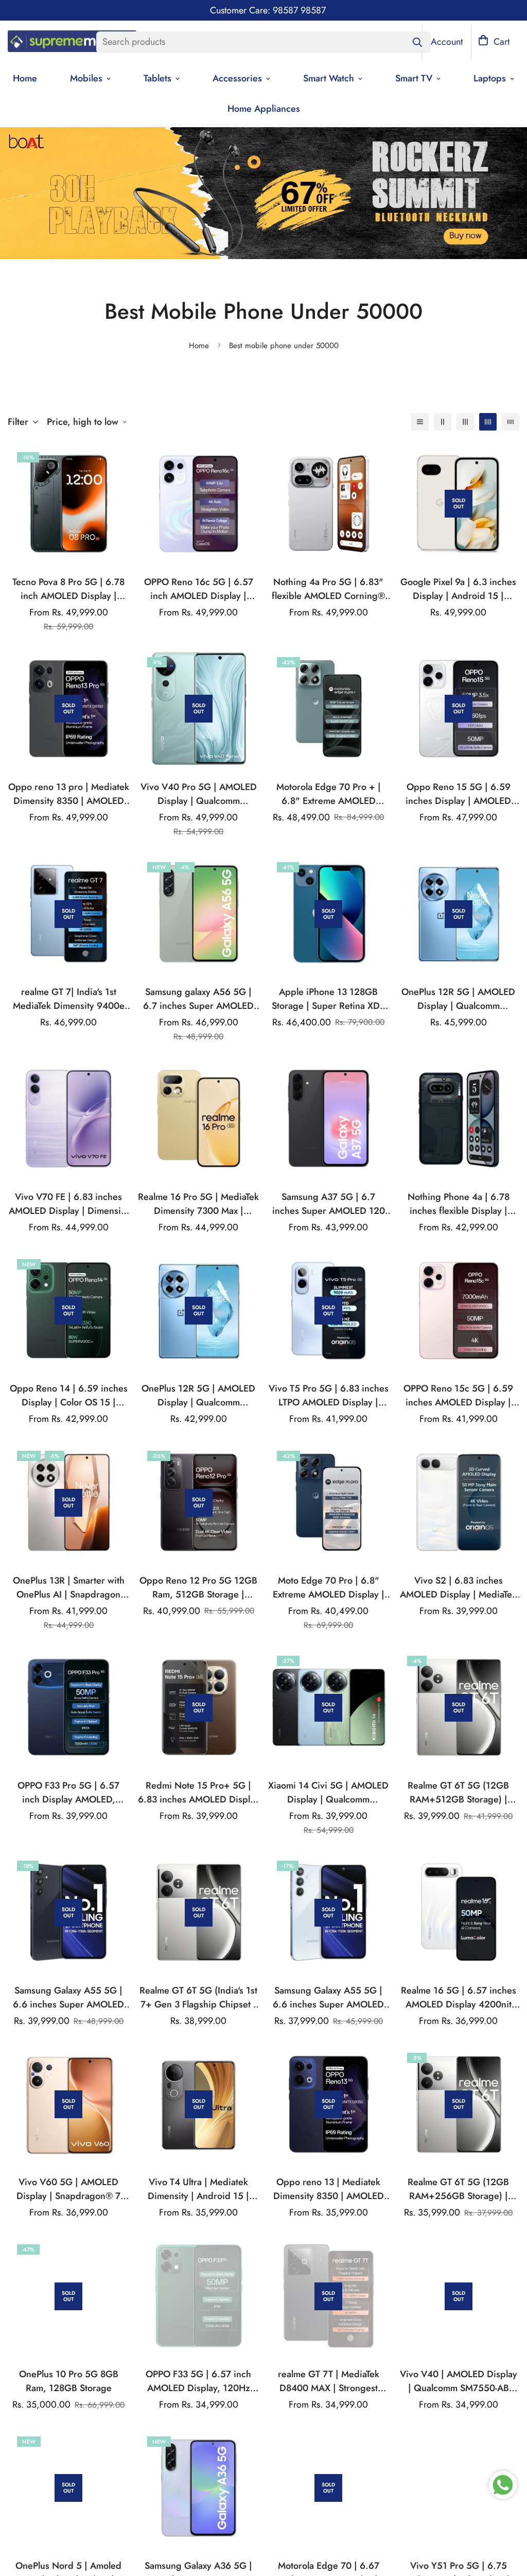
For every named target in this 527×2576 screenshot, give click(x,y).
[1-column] (420, 422)
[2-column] (443, 422)
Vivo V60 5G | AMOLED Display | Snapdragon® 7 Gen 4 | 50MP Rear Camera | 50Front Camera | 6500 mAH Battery (69, 2189)
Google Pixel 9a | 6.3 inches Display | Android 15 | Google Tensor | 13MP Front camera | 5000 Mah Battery (458, 589)
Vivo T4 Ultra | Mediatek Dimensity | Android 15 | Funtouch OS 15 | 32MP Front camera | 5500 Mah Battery (198, 2189)
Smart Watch (329, 78)
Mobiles (86, 78)
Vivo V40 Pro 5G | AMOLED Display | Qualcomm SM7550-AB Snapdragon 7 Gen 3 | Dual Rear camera (199, 794)
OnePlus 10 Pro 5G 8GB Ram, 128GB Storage (69, 2381)
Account (447, 42)
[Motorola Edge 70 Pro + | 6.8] (329, 709)
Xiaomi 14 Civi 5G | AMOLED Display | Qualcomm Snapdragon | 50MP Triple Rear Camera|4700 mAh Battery (328, 1793)
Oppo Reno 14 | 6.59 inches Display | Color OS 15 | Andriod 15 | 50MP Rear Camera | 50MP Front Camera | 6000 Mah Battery (68, 1396)
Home (199, 346)
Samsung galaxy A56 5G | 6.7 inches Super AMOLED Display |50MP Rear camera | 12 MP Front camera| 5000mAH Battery (198, 999)
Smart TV (414, 78)
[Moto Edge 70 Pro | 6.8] (329, 1502)
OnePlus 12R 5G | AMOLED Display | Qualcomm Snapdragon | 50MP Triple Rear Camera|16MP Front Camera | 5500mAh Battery (458, 999)
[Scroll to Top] (507, 2520)
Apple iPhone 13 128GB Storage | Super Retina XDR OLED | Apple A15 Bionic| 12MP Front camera (329, 999)
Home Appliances (264, 109)
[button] (494, 42)
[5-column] (511, 422)
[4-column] (488, 422)
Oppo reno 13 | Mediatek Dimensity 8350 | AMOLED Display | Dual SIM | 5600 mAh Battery (329, 2189)
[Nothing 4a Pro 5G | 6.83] (329, 504)
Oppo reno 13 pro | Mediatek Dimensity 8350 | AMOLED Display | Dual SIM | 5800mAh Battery (69, 794)
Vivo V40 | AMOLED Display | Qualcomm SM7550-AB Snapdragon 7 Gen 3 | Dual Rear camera (459, 2381)
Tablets (157, 78)
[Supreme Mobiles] (72, 42)
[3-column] (465, 422)
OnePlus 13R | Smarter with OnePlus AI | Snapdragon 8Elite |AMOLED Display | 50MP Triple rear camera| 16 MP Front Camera (69, 1588)
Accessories (237, 78)
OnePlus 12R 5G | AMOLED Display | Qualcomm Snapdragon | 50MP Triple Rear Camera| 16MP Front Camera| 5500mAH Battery (198, 1396)
